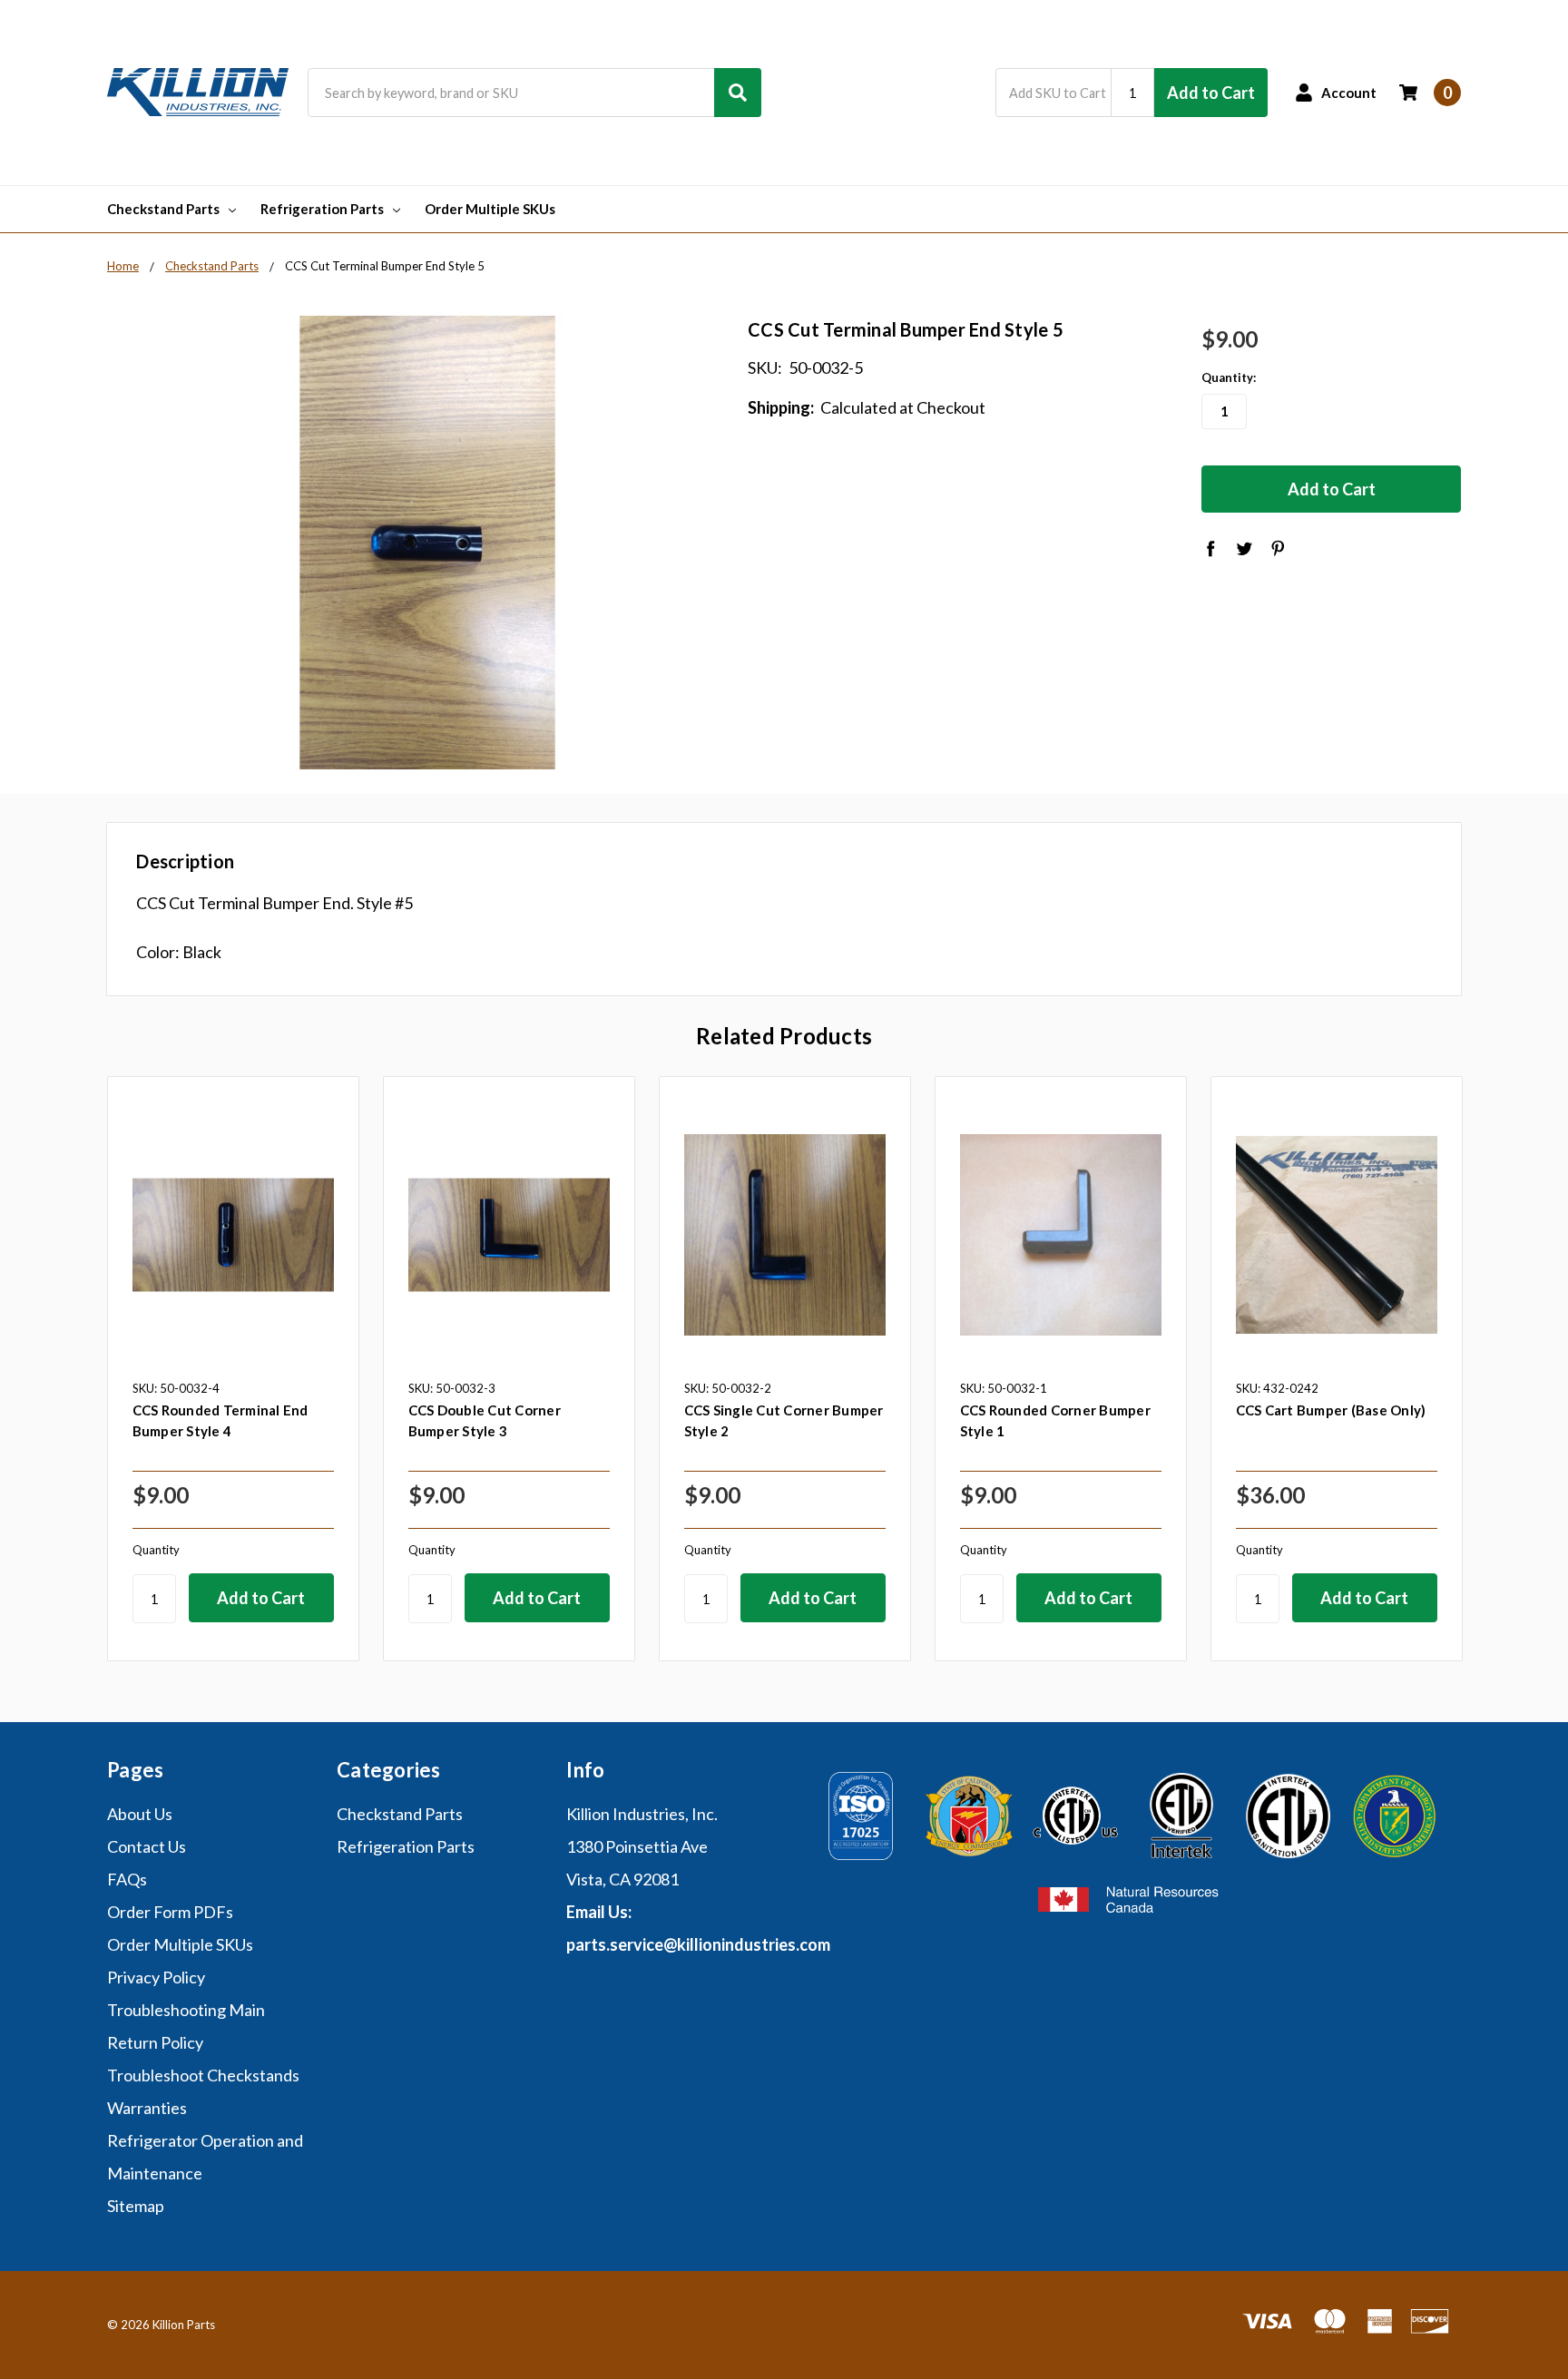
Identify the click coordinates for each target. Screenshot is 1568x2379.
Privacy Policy (156, 1977)
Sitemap (136, 2206)
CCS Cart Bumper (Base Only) (1331, 1410)
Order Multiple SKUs (490, 209)
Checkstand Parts (163, 209)
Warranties (147, 2108)
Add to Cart (1211, 93)
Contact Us (147, 1846)
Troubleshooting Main (186, 2010)
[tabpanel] (233, 1369)
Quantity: (1229, 377)
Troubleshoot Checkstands (203, 2075)
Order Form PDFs (170, 1912)
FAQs (127, 1879)
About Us (140, 1814)
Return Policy (155, 2042)
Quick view (233, 1234)
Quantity (156, 1550)
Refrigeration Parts (322, 209)
